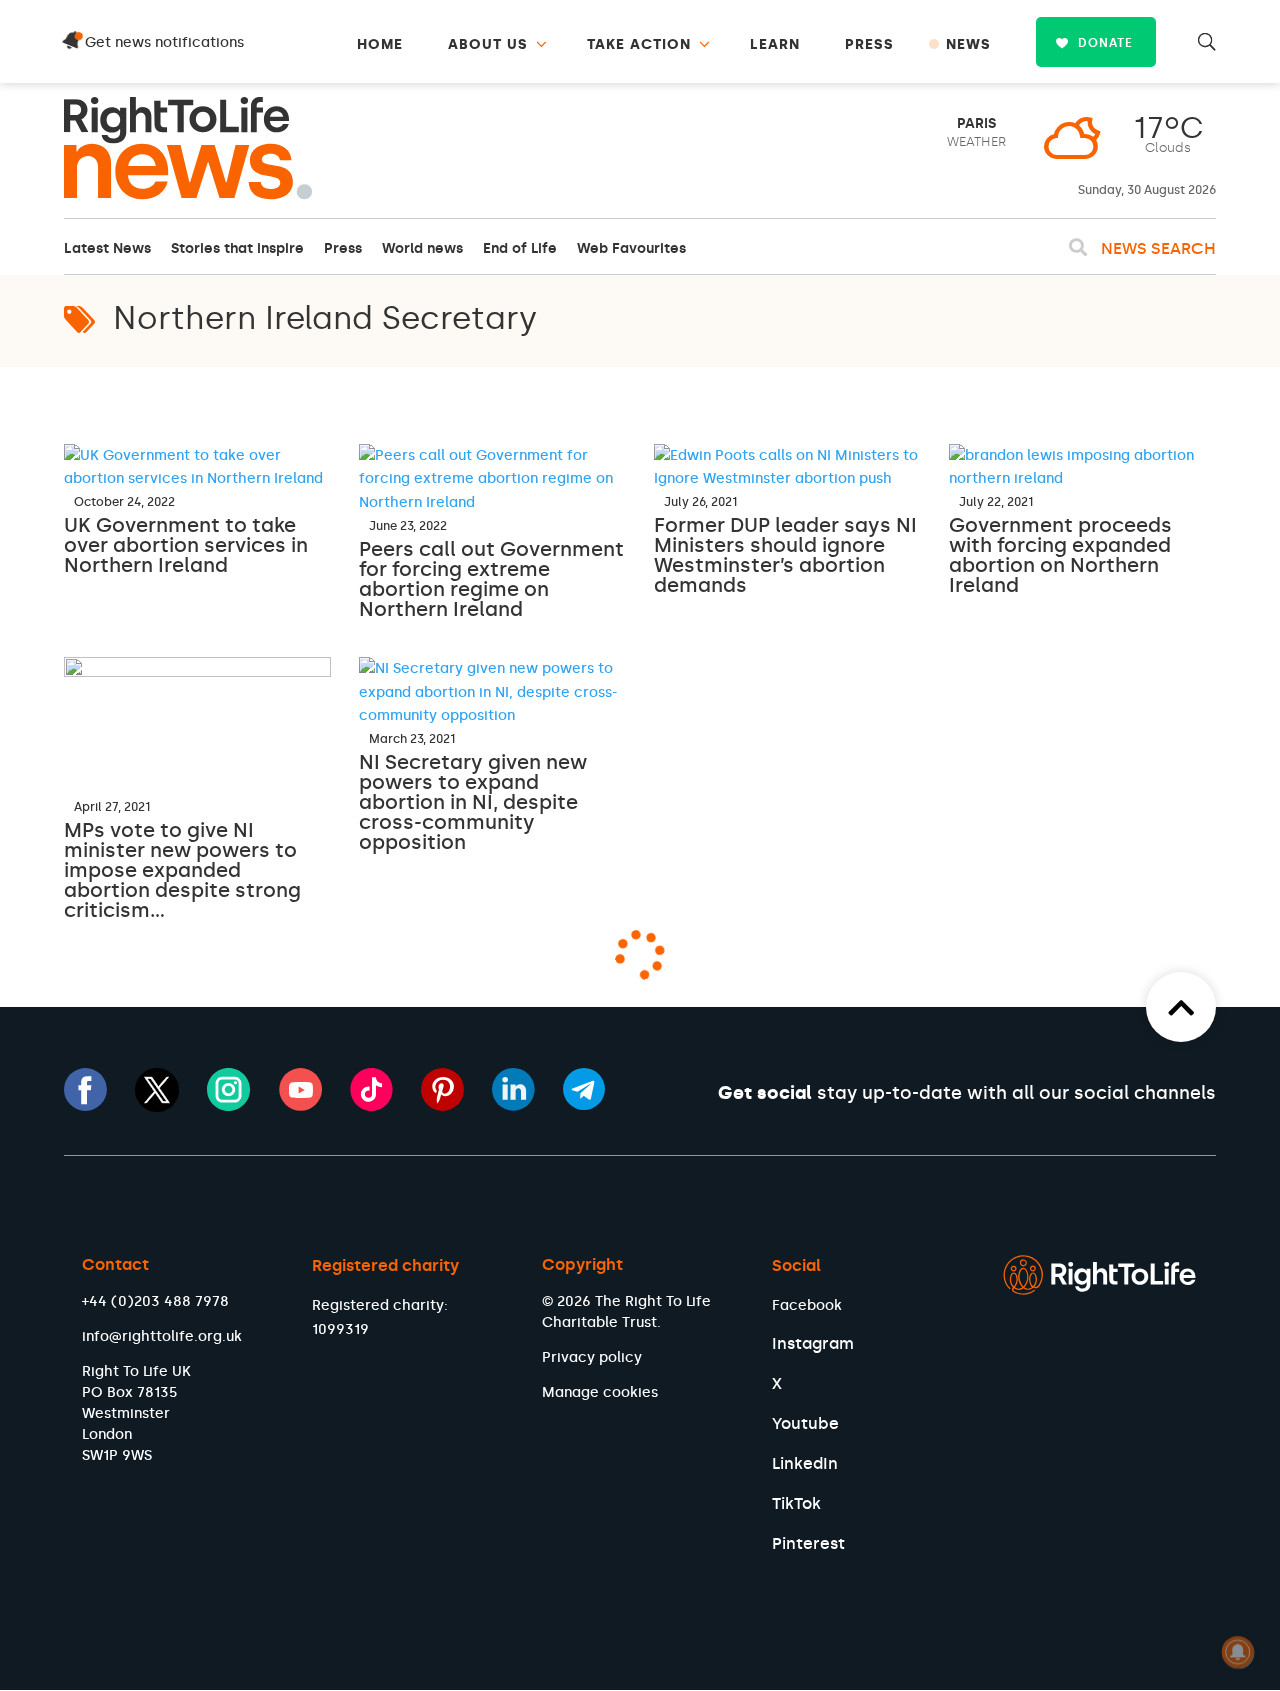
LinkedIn (805, 1463)
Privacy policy (592, 1357)
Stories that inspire (237, 248)
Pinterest (808, 1543)
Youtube (805, 1423)
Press (343, 248)
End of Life (520, 248)
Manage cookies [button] (600, 1392)
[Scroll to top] (1181, 1007)
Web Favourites (631, 248)
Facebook (807, 1305)
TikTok (796, 1503)
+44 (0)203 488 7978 (155, 1301)
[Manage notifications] (1238, 1652)
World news (422, 248)
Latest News (107, 248)
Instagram (813, 1343)
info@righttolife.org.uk (162, 1336)
